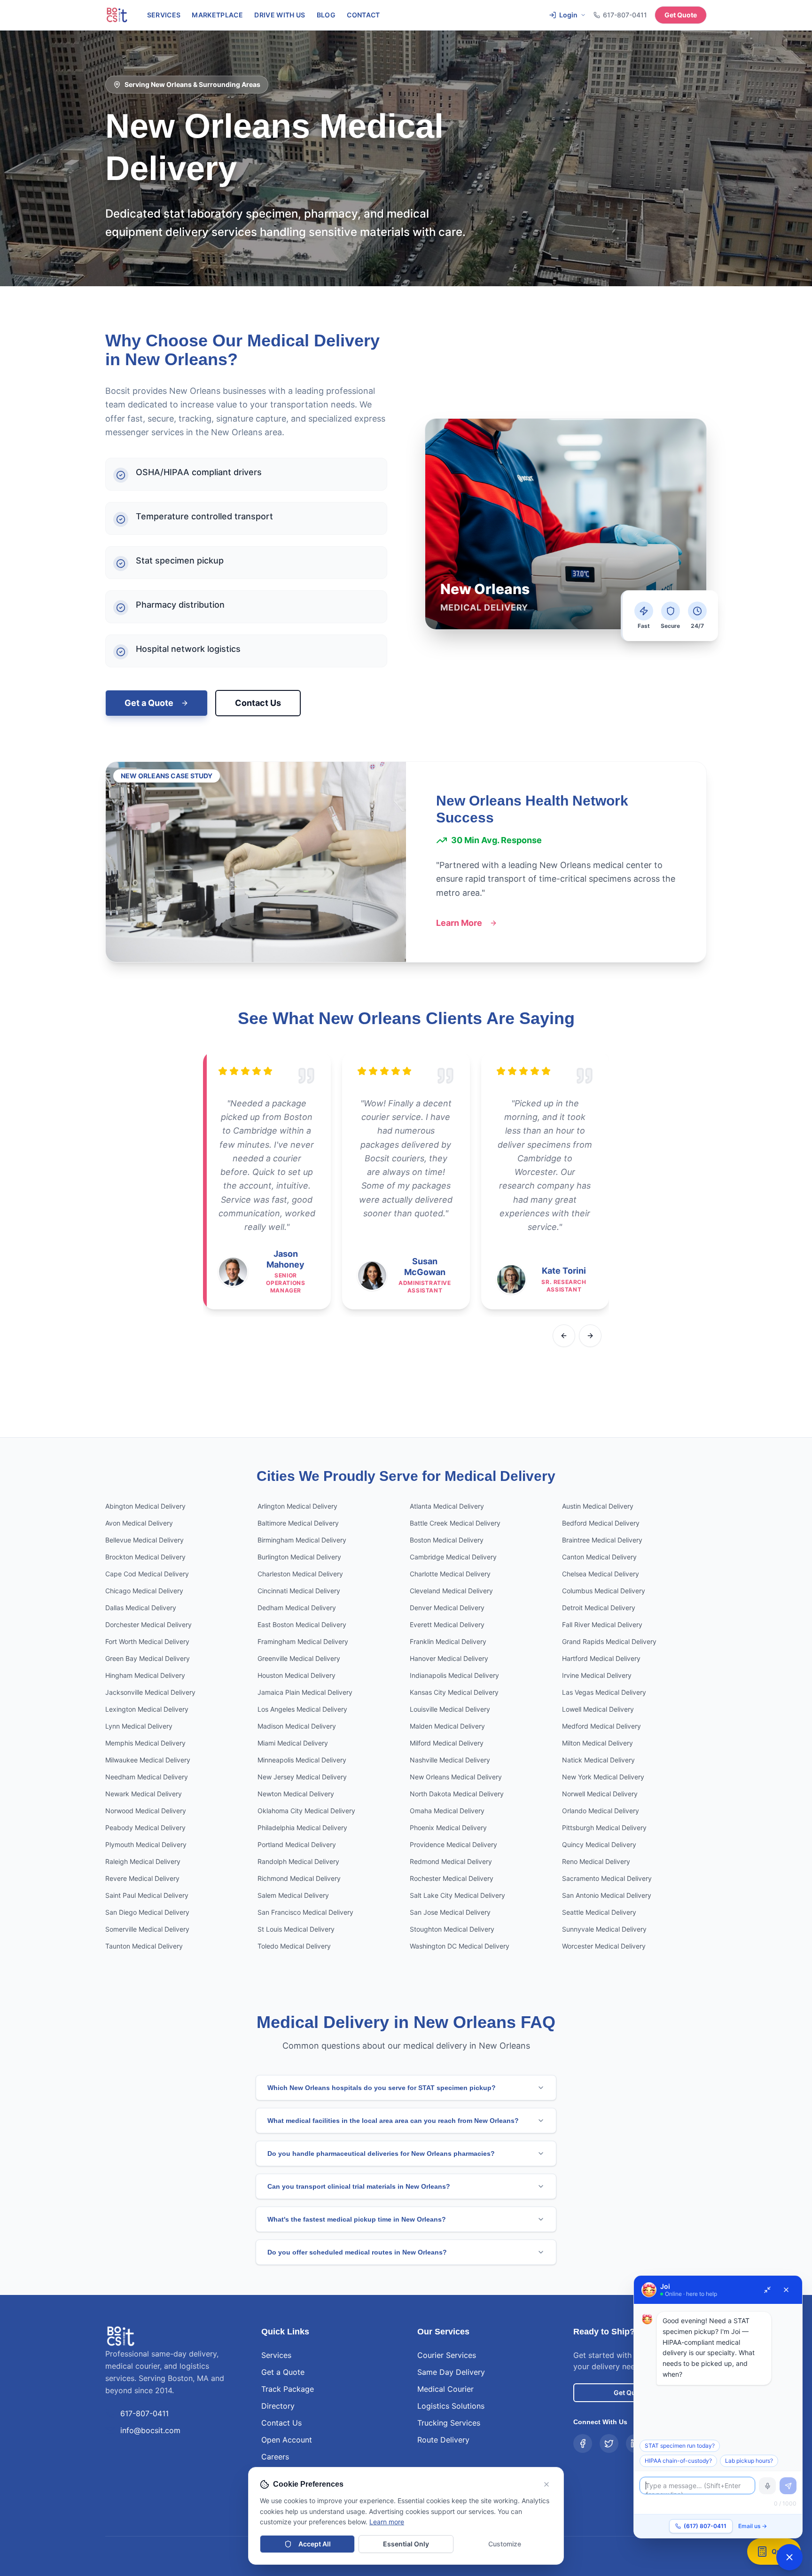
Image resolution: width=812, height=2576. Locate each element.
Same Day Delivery (451, 2372)
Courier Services (447, 2355)
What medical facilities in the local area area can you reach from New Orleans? (393, 2121)
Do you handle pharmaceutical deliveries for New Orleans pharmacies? (381, 2153)
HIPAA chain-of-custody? (678, 2461)
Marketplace (217, 15)
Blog (326, 15)
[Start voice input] (767, 2486)
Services (164, 15)
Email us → (753, 2526)
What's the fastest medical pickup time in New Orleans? (357, 2219)
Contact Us (258, 703)
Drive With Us (280, 15)
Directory (278, 2406)
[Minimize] (767, 2290)
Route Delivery (443, 2440)
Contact (363, 15)
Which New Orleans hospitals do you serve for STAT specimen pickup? (382, 2088)
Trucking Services (449, 2423)
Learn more (387, 2522)
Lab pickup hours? (749, 2461)
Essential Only (406, 2544)
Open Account (287, 2440)
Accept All (315, 2544)
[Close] (786, 2290)
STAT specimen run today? (680, 2446)
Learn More (459, 923)
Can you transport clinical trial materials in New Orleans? (359, 2186)
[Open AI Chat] (789, 2557)
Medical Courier (445, 2389)
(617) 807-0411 (705, 2526)
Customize (505, 2544)
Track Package (288, 2389)
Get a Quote (149, 703)
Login (568, 15)
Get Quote (681, 15)
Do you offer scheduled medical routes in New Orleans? (357, 2252)
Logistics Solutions (451, 2406)
